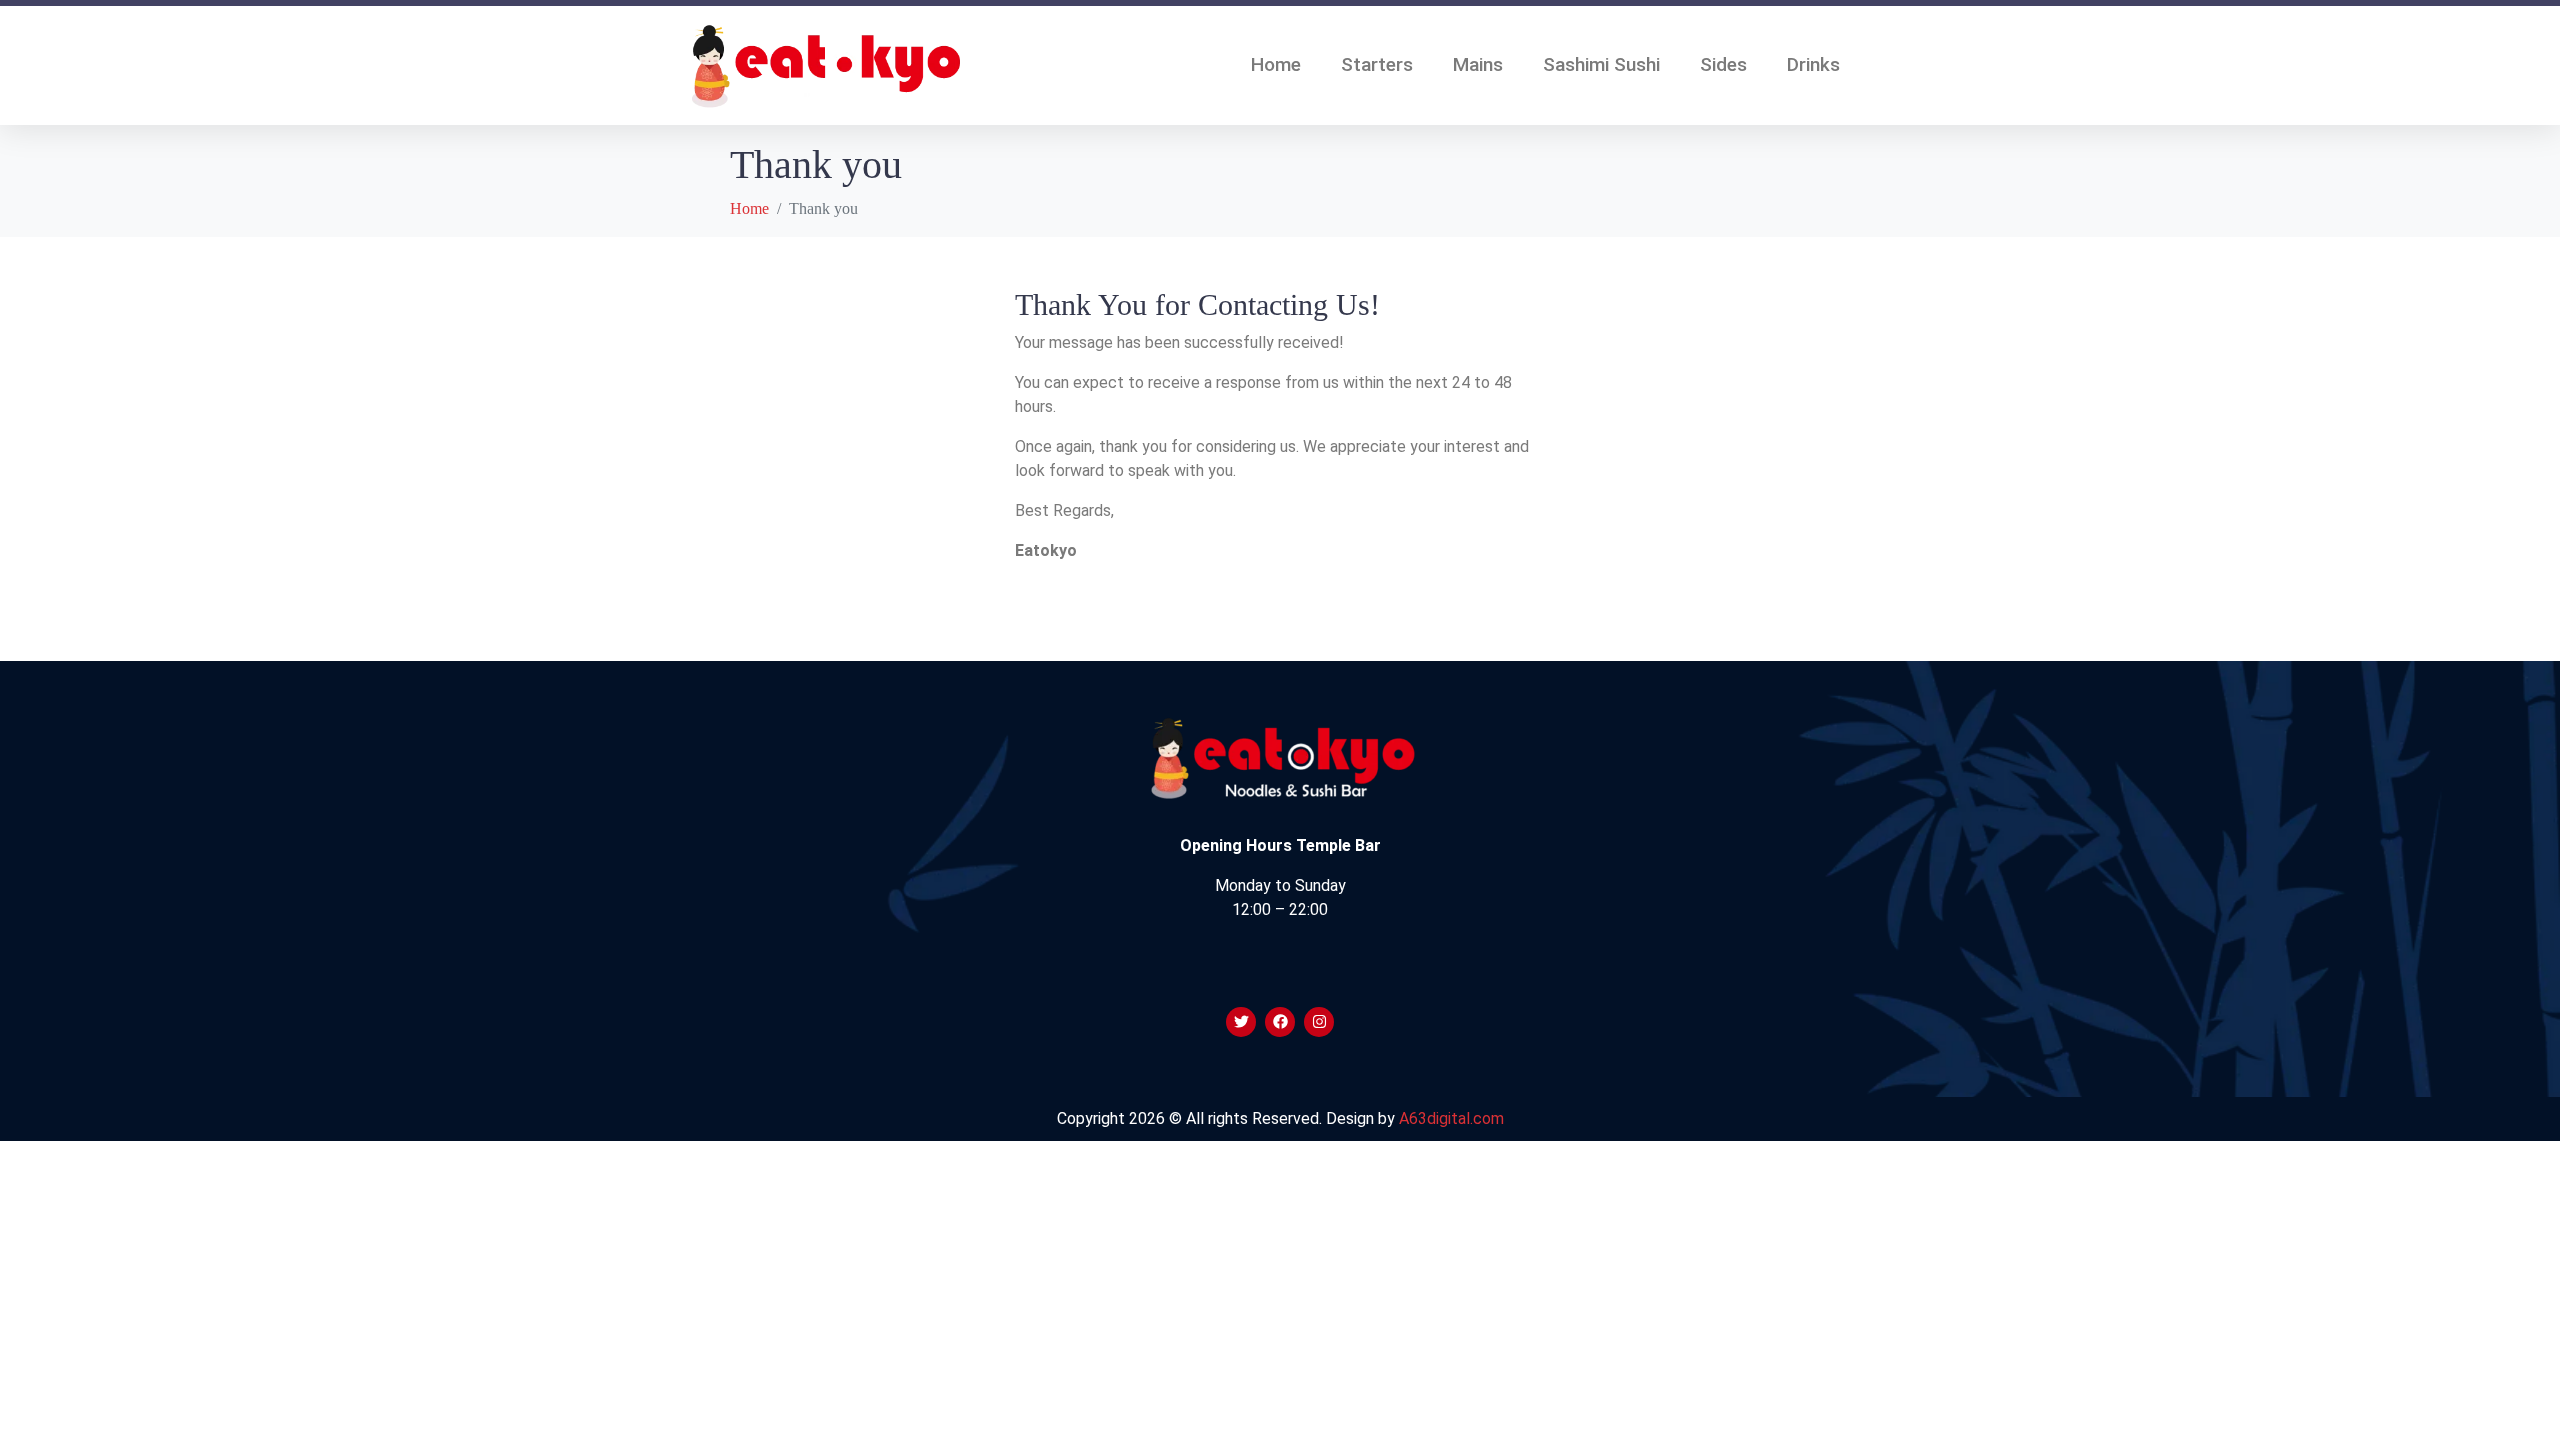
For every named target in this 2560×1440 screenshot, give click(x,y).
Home (1276, 64)
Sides (1723, 64)
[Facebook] (1280, 1022)
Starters (1377, 64)
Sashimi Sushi (1601, 64)
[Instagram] (1319, 1022)
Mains (1478, 64)
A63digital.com (1451, 1118)
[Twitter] (1241, 1022)
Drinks (1813, 64)
